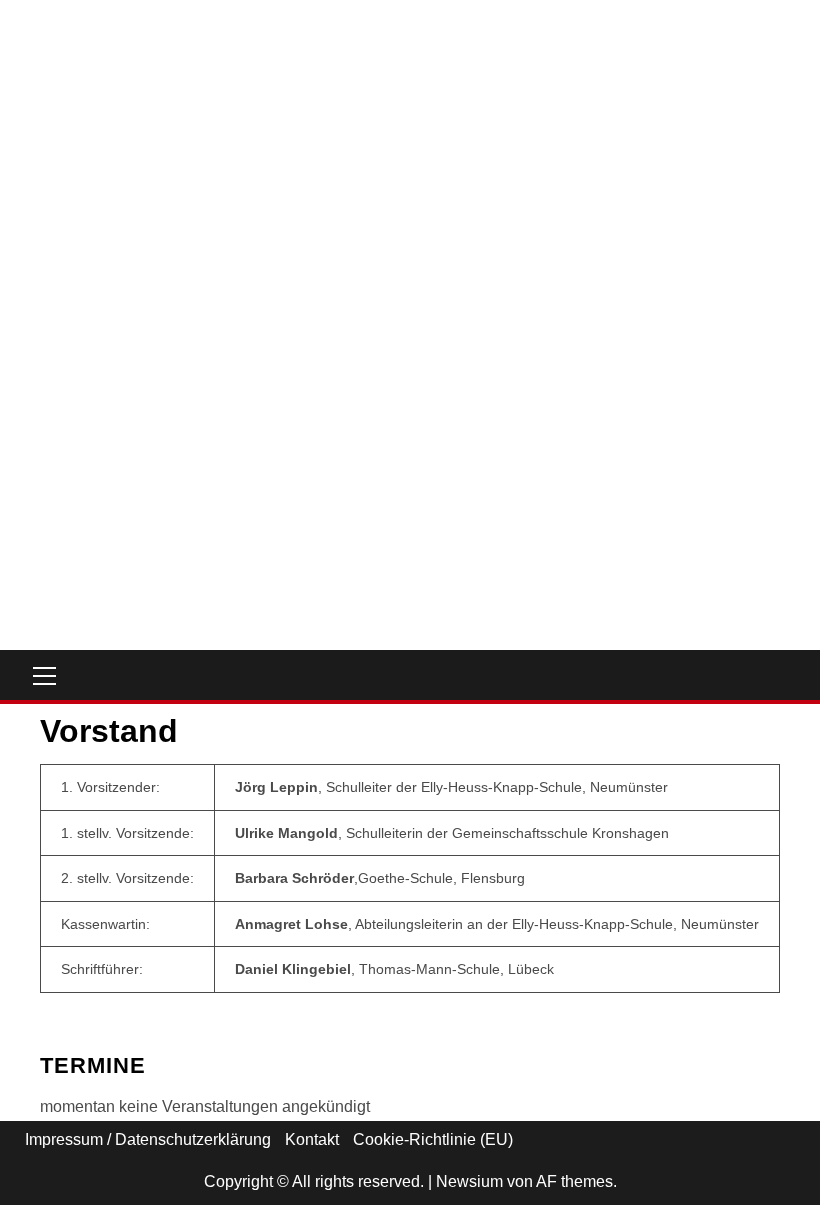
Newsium (469, 1181)
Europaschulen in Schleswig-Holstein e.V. (214, 416)
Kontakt (312, 1139)
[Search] (787, 675)
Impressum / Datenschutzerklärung (148, 1139)
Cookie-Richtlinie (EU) (433, 1139)
